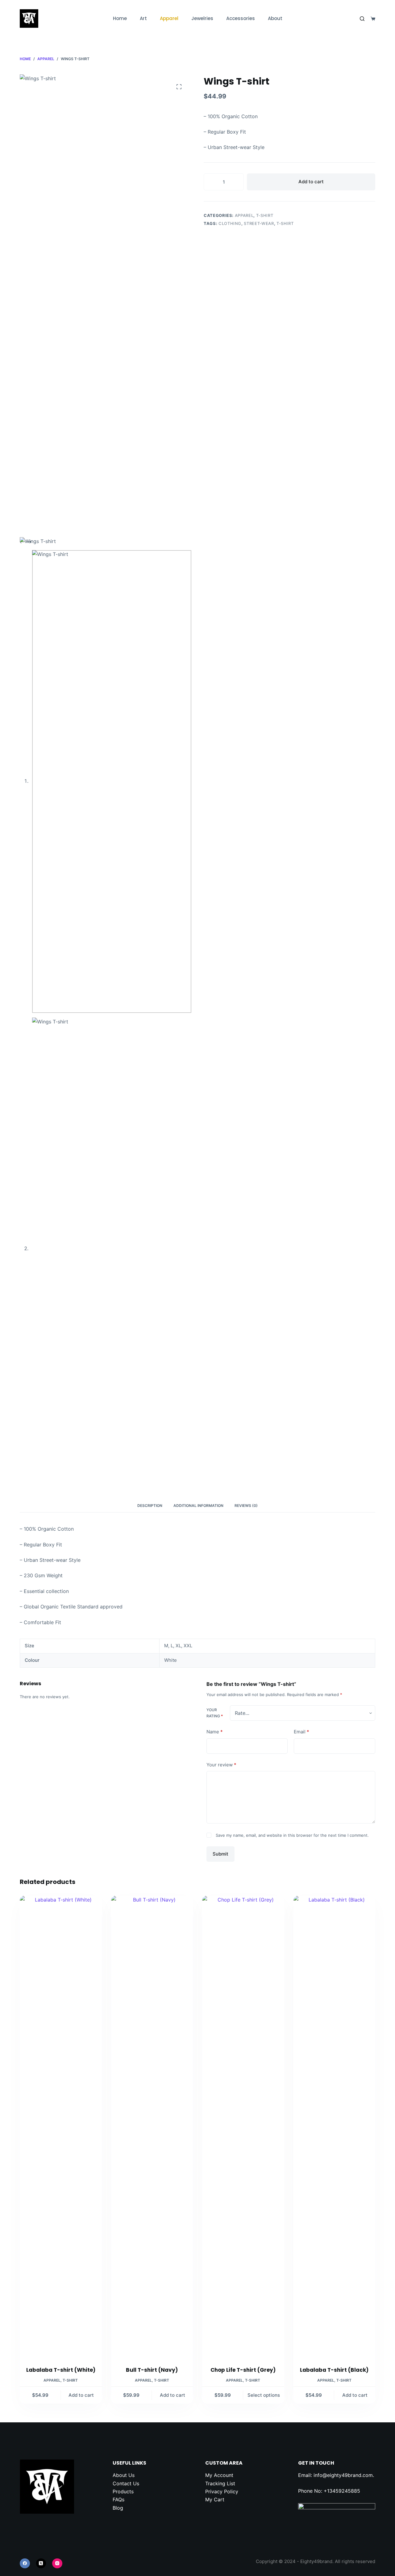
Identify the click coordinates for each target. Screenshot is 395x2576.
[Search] (362, 19)
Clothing (230, 223)
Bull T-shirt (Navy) (152, 2370)
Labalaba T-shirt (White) (61, 2370)
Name (215, 1732)
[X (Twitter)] (41, 2564)
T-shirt (265, 215)
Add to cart (311, 182)
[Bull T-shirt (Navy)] (152, 2127)
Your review (221, 1765)
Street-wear (259, 223)
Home (120, 18)
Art (143, 18)
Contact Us (126, 2483)
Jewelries (202, 18)
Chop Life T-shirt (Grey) (243, 2370)
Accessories (241, 18)
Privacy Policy (222, 2491)
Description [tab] (150, 1506)
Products (123, 2491)
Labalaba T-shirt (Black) (334, 2370)
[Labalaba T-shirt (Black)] (335, 2127)
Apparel (169, 18)
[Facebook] (25, 2564)
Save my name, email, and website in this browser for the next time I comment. (292, 1835)
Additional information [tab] (198, 1506)
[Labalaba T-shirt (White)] (61, 2127)
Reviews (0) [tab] (246, 1506)
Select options (264, 2395)
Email (301, 1732)
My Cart (215, 2499)
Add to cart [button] (81, 2395)
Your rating (215, 1713)
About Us (124, 2475)
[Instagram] (57, 2564)
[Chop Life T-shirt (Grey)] (243, 2127)
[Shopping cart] (373, 19)
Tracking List (220, 2483)
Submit (220, 1854)
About (275, 18)
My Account (219, 2475)
